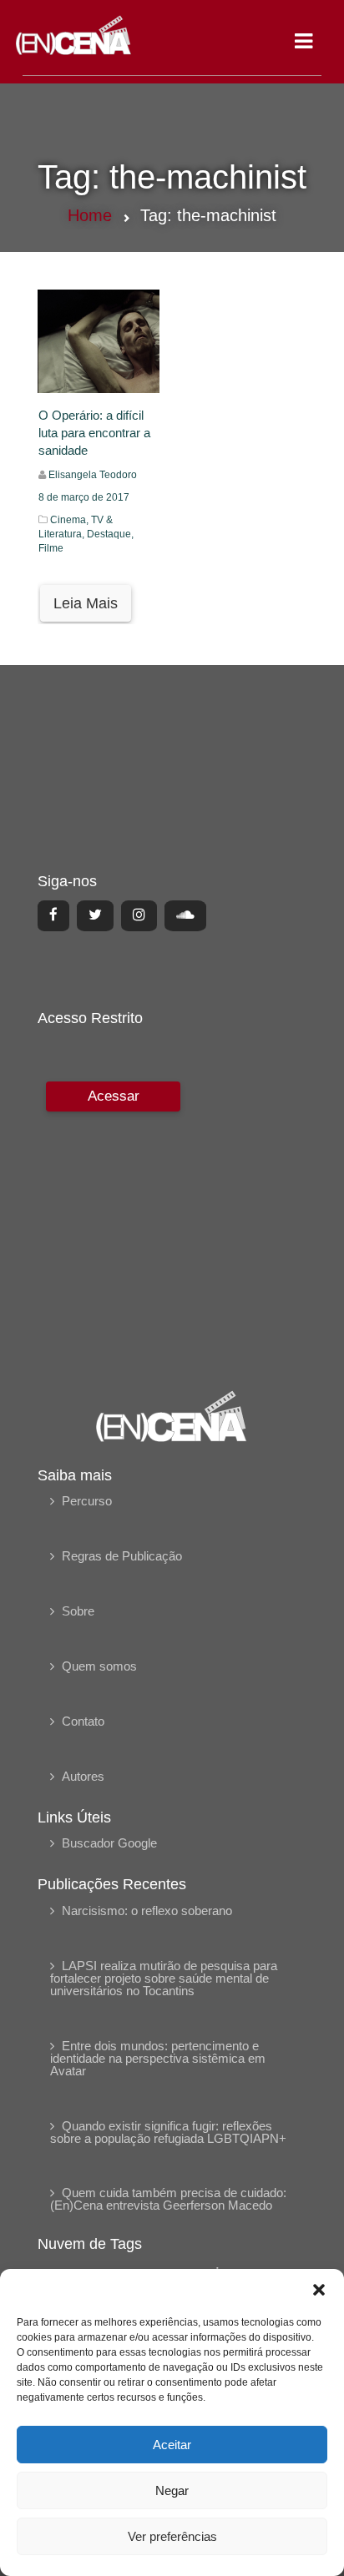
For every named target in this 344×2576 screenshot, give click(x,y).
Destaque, (110, 534)
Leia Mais (86, 603)
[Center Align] (53, 915)
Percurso (87, 1501)
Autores (83, 1776)
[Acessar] (111, 1224)
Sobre (78, 1611)
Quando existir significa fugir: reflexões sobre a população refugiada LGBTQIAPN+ (168, 2132)
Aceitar (172, 2445)
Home (90, 215)
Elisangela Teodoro (93, 475)
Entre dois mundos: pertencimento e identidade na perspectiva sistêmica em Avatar (158, 2058)
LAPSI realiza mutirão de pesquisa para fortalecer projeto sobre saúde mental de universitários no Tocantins (164, 1978)
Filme (51, 548)
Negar (172, 2490)
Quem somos (99, 1666)
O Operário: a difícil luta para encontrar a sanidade (94, 433)
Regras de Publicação (122, 1556)
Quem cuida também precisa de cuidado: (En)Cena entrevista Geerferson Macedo (168, 2199)
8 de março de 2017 (84, 497)
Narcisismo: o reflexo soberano (147, 1911)
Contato (83, 1721)
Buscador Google (109, 1843)
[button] (319, 2290)
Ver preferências (172, 2536)
